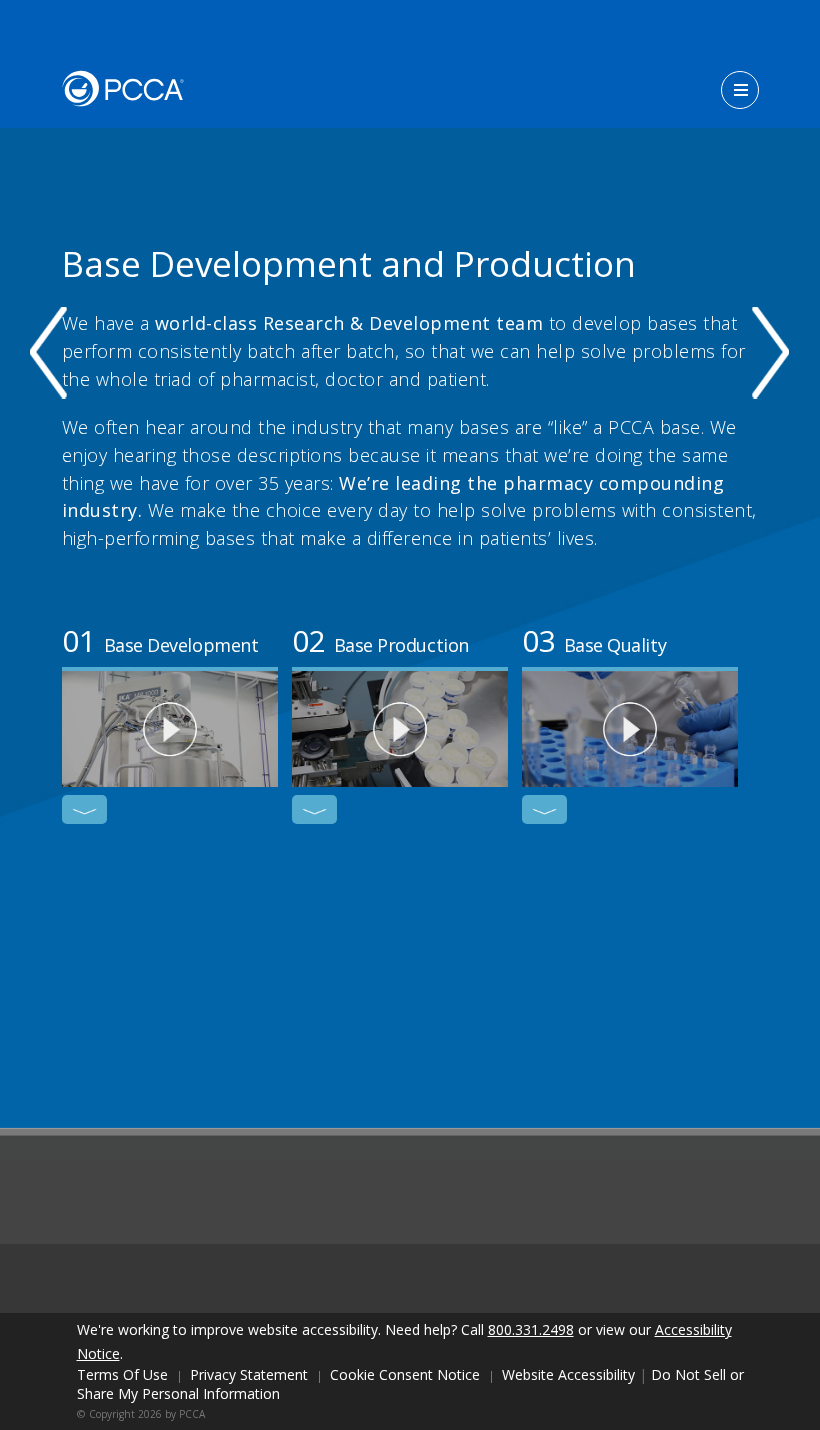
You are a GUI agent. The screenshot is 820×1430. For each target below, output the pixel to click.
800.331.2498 (531, 1329)
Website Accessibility (568, 1375)
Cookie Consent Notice (405, 1375)
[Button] (740, 90)
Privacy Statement (249, 1375)
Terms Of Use (122, 1374)
